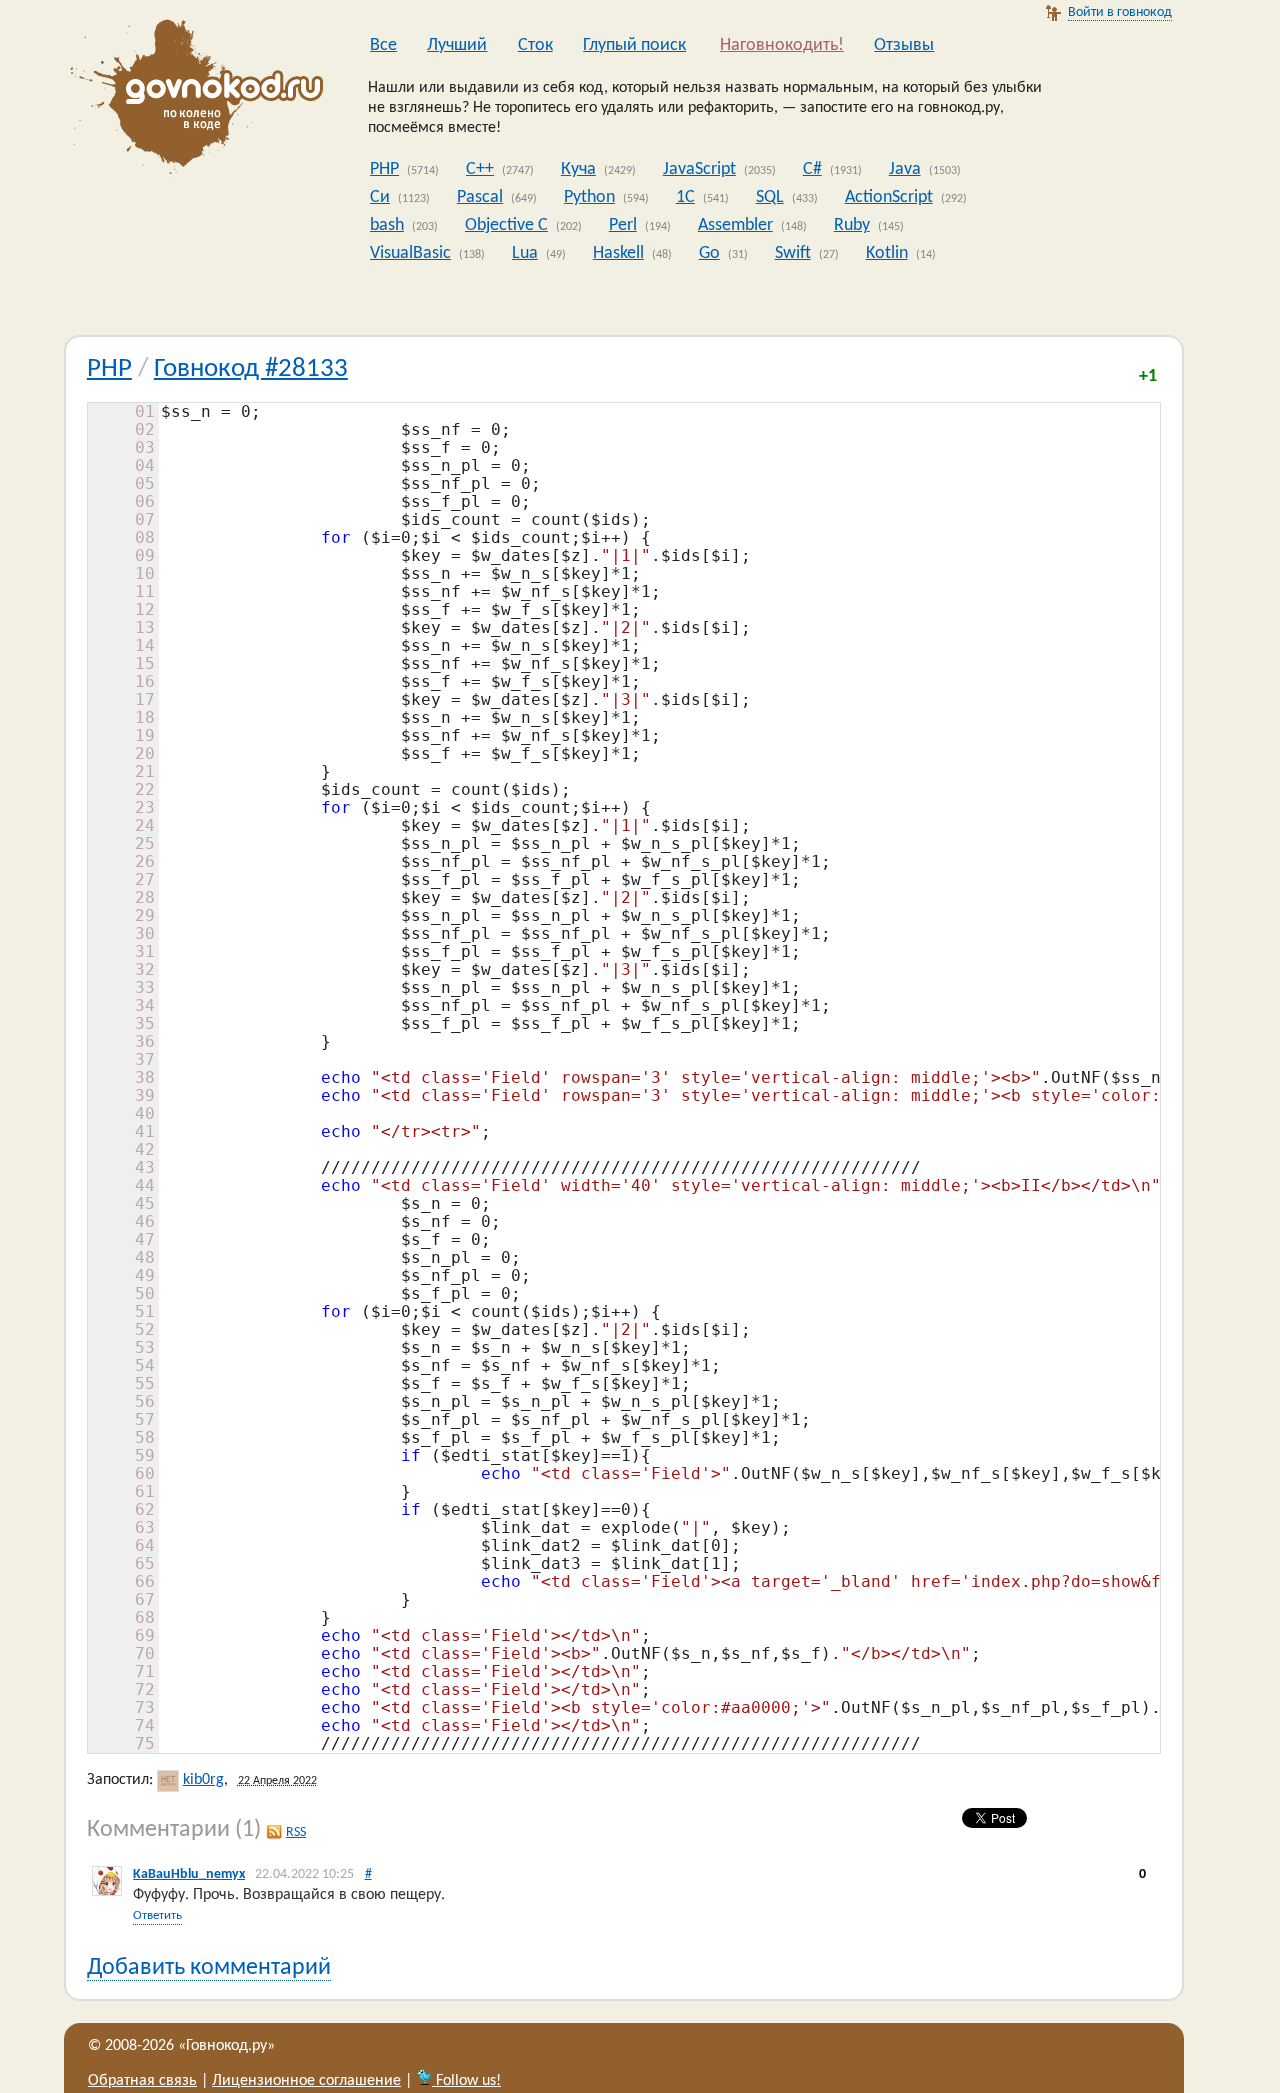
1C (685, 197)
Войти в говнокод (1120, 12)
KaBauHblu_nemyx (189, 1874)
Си (380, 197)
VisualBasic (410, 253)
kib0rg (203, 1780)
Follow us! (466, 2081)
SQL (770, 197)
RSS (296, 1832)
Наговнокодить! (782, 45)
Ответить (157, 1915)
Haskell (618, 253)
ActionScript (889, 197)
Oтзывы (904, 45)
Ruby (852, 225)
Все (383, 45)
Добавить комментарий (209, 1968)
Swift (793, 253)
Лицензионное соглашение (306, 2081)
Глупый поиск (634, 45)
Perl (623, 225)
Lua (525, 253)
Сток (535, 45)
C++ (480, 169)
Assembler (735, 225)
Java (905, 169)
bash (387, 225)
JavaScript (699, 169)
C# (812, 169)
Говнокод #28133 (251, 369)
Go (709, 253)
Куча (578, 169)
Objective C (506, 225)
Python (589, 197)
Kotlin (887, 253)
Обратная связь (142, 2081)
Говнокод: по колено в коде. (191, 100)
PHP (384, 169)
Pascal (480, 197)
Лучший (457, 45)
